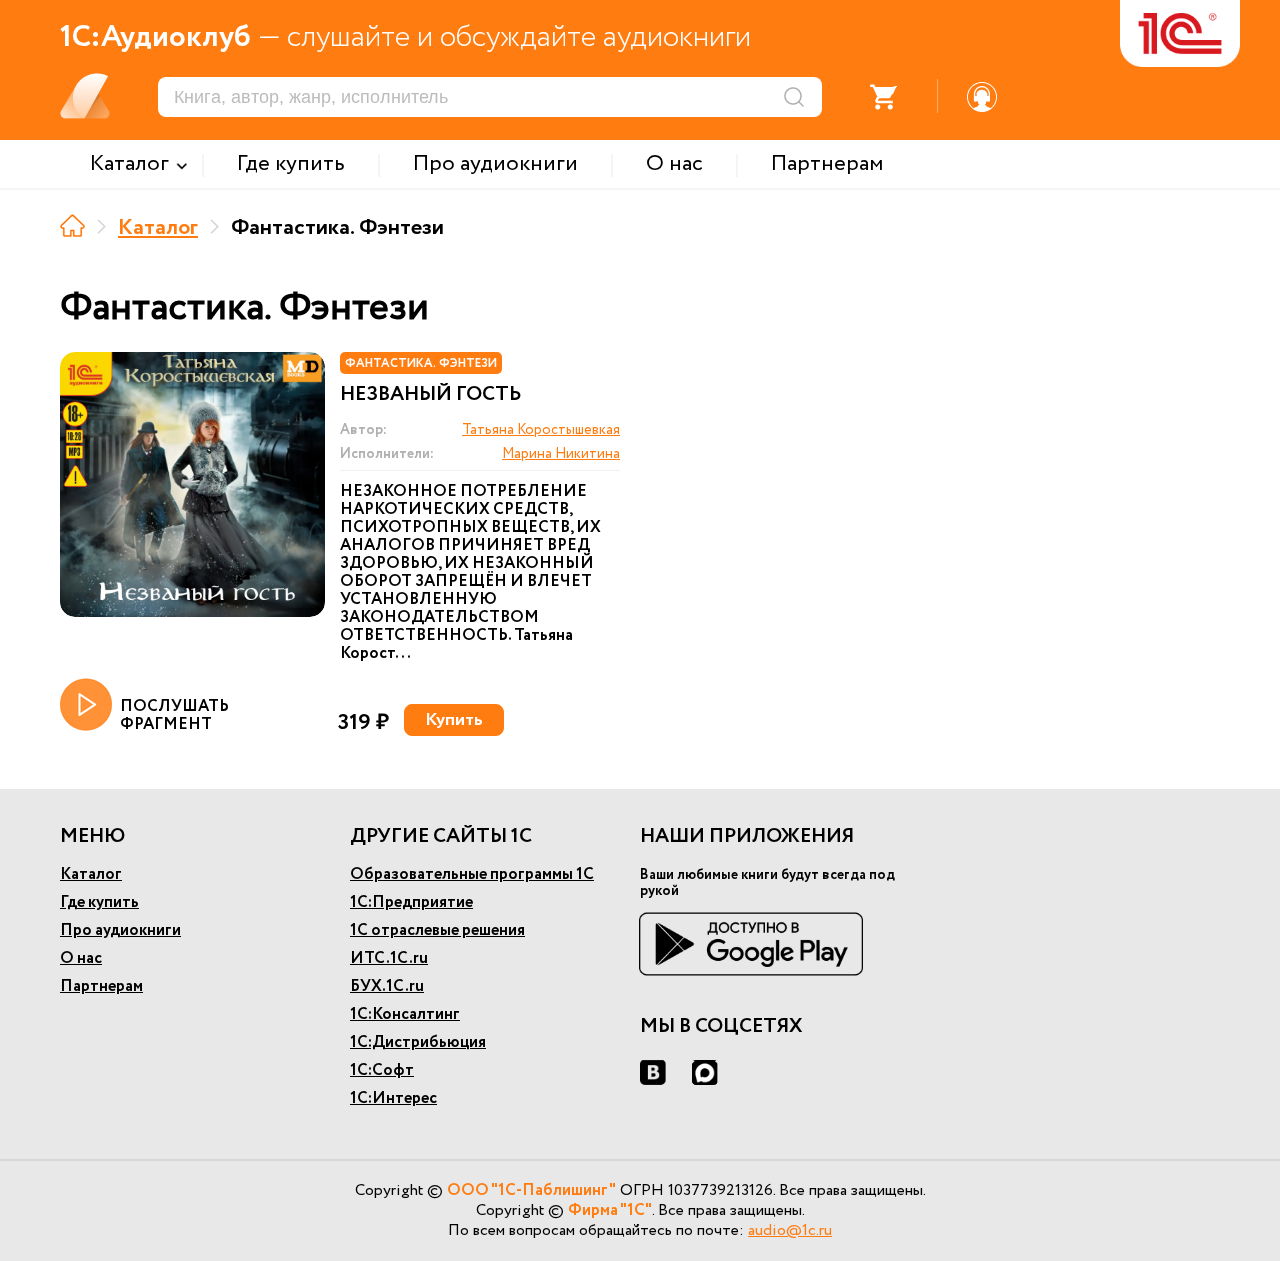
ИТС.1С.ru (389, 958)
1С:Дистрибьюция (418, 1042)
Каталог (158, 228)
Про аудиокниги (120, 930)
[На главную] (72, 225)
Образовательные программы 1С (472, 874)
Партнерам (101, 986)
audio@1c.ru (790, 1230)
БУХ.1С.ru (387, 986)
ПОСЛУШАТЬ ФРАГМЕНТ (174, 714)
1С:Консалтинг (405, 1014)
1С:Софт (382, 1070)
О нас (81, 958)
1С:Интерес (393, 1098)
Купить (454, 720)
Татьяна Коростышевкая (541, 430)
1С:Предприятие (411, 902)
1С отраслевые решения (437, 930)
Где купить (99, 902)
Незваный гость (430, 395)
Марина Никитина (561, 454)
